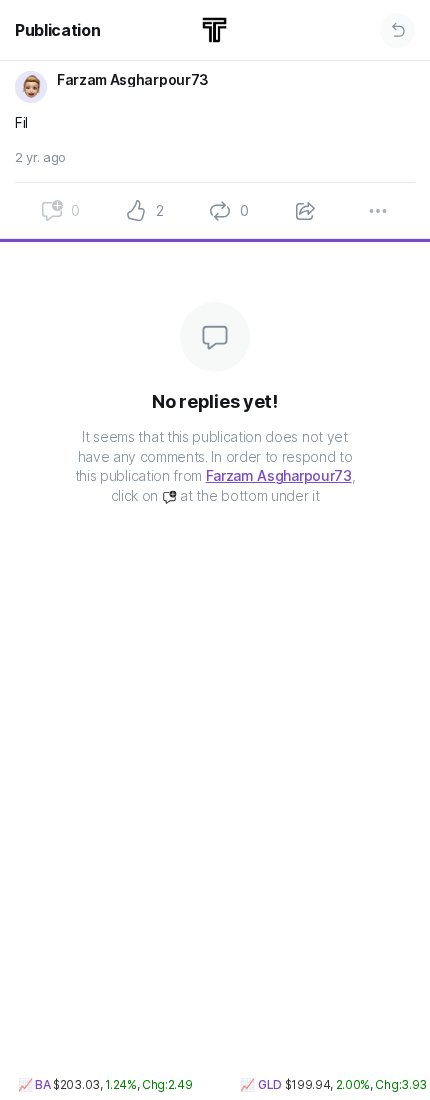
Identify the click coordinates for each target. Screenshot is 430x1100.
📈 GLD (257, 1084)
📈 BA (30, 1084)
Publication (57, 30)
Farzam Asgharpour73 (279, 475)
